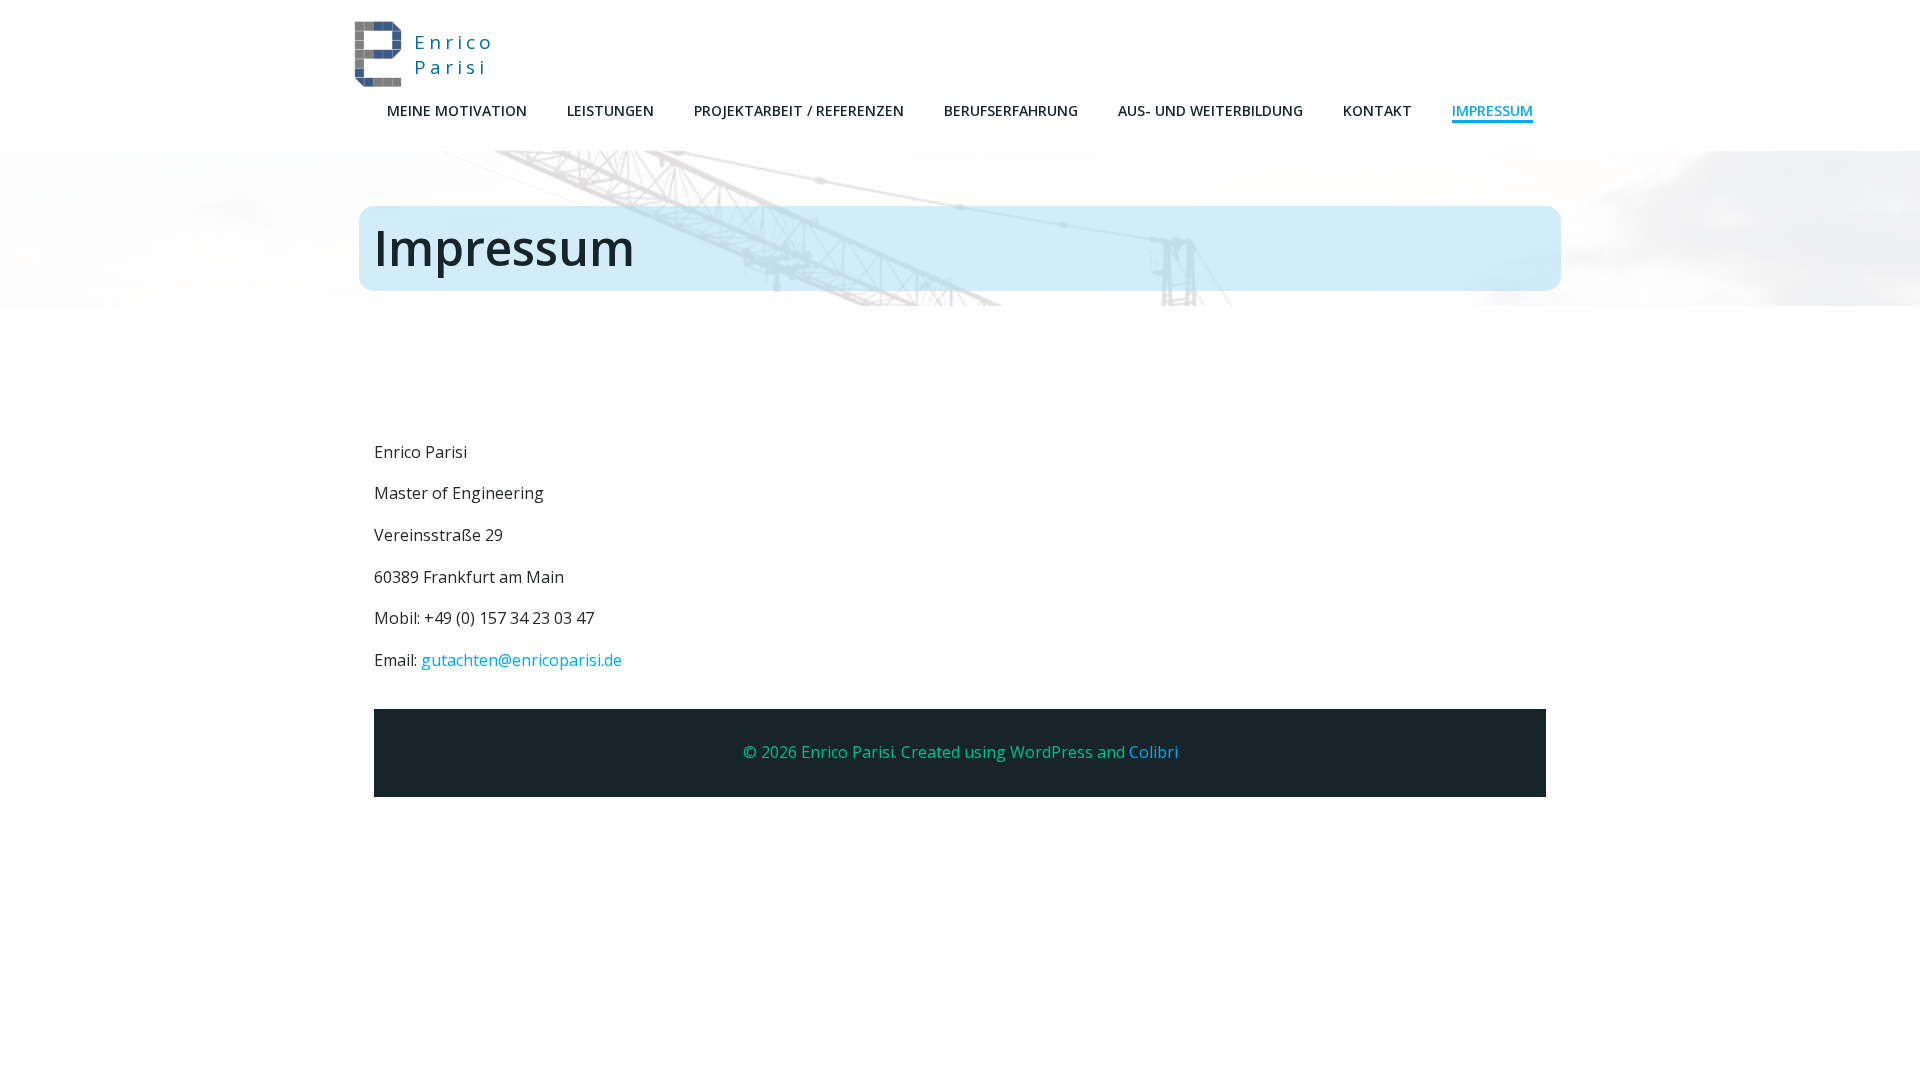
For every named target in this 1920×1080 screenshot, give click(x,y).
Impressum (1492, 110)
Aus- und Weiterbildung (1210, 110)
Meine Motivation (457, 110)
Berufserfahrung (1011, 110)
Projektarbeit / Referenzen (799, 110)
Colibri (1153, 752)
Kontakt (1377, 110)
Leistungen (610, 110)
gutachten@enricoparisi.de (521, 660)
